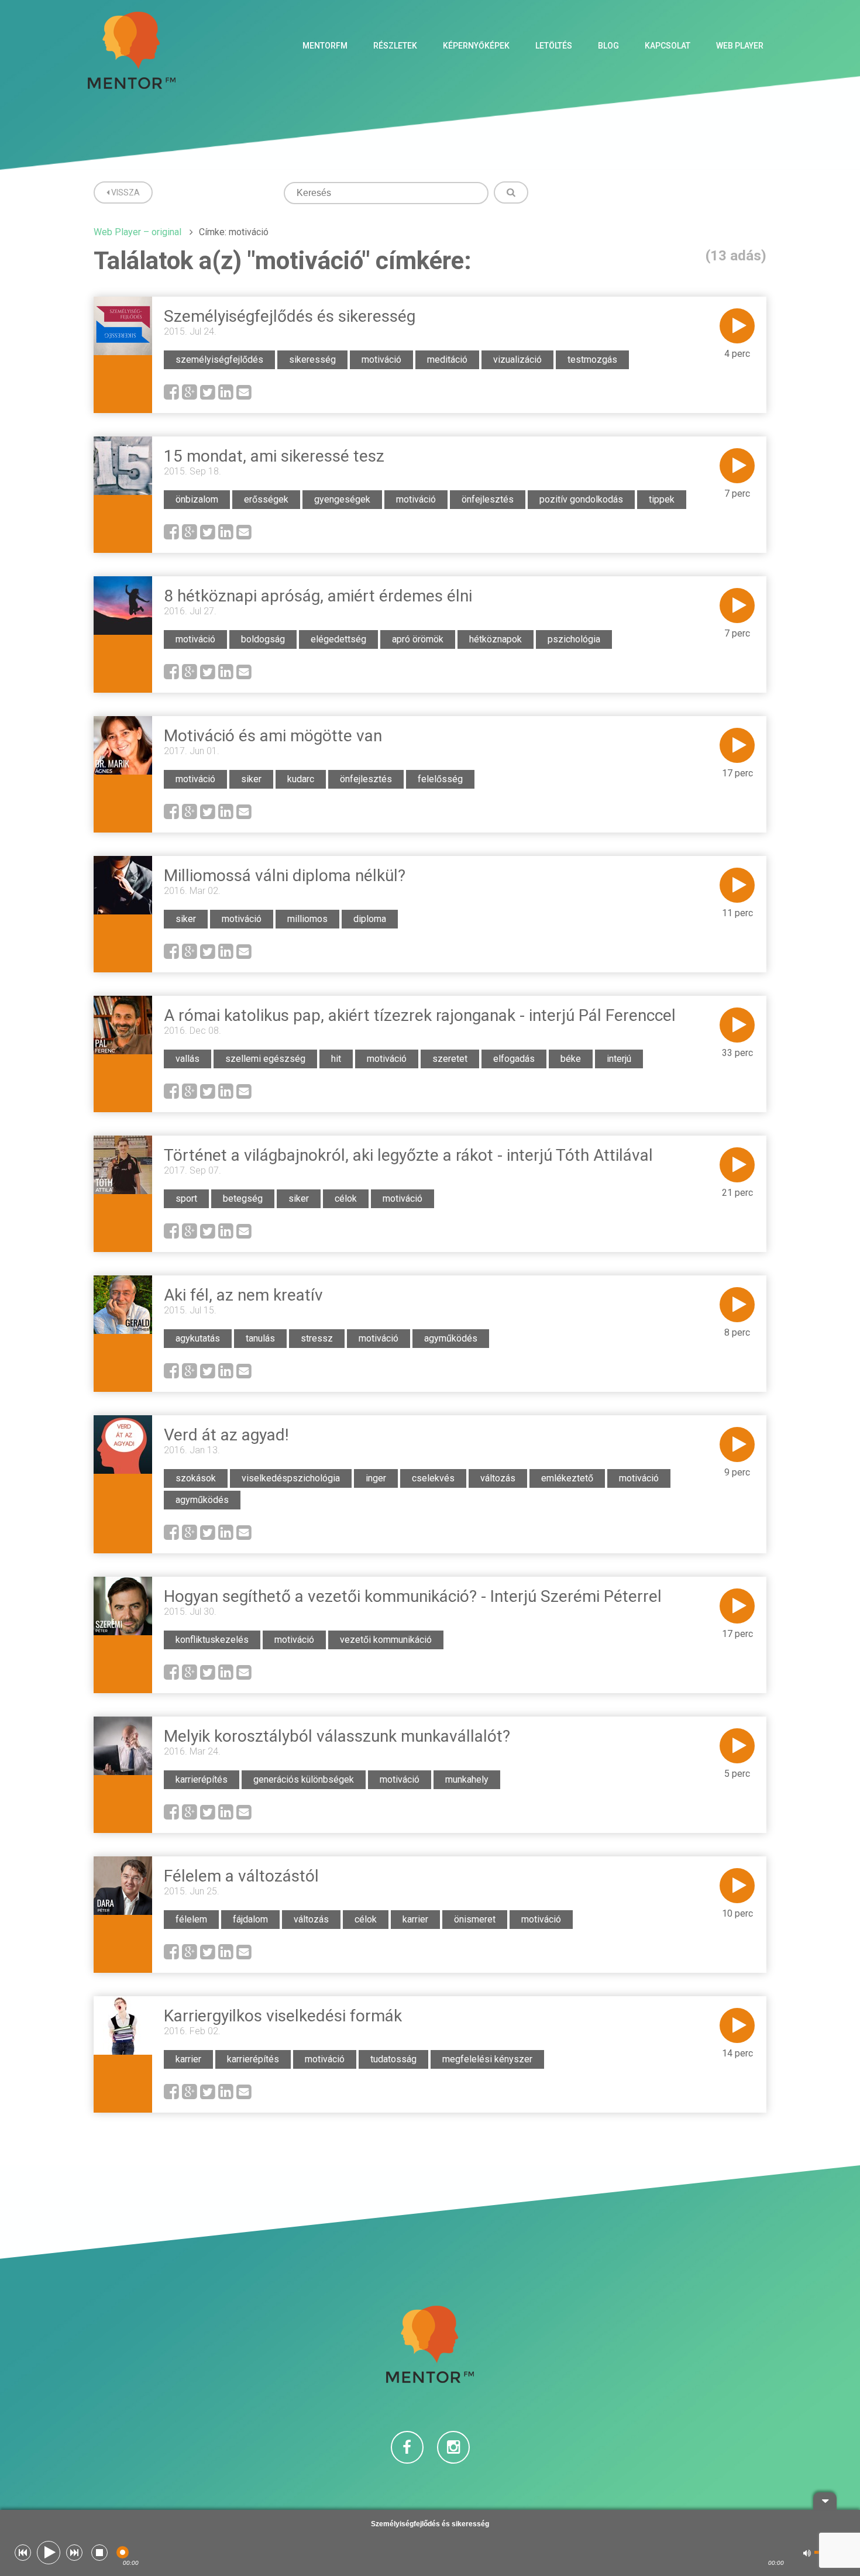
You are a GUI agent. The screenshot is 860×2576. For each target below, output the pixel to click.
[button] (23, 2553)
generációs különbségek (304, 1779)
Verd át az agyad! (226, 1435)
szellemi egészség (265, 1059)
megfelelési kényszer (487, 2059)
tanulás (260, 1338)
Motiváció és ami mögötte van (273, 736)
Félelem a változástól (241, 1876)
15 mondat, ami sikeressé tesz (274, 456)
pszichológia (574, 639)
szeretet (450, 1059)
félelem (191, 1919)
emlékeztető (567, 1478)
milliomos (307, 919)
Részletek (395, 46)
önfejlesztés (488, 499)
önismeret (475, 1919)
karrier (415, 1919)
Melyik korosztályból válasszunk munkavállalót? (337, 1736)
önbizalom (197, 499)
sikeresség (312, 360)
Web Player (740, 46)
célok (346, 1198)
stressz (317, 1338)
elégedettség (338, 639)
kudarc (301, 779)
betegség (243, 1198)
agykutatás (198, 1338)
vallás (188, 1059)
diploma (370, 919)
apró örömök (418, 639)
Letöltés (554, 46)
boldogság (263, 639)
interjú (619, 1059)
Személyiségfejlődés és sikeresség (290, 316)
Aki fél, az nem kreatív (243, 1295)
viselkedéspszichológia (291, 1478)
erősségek (266, 499)
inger (376, 1478)
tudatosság (393, 2059)
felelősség (440, 779)
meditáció (447, 360)
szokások (196, 1478)
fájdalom (250, 1919)
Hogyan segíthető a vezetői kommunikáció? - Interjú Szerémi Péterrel (413, 1596)
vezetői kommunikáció (386, 1640)
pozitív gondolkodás (581, 499)
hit (336, 1059)
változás (498, 1478)
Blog (608, 46)
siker (251, 779)
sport (186, 1198)
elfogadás (514, 1059)
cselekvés (433, 1478)
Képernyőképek (476, 46)
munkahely (467, 1779)
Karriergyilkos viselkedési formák (283, 2016)
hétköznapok (496, 639)
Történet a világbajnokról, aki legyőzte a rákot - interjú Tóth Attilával (408, 1155)
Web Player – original (137, 232)
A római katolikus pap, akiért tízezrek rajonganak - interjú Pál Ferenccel (420, 1015)
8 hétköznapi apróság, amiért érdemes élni (318, 596)
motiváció (381, 360)
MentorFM (325, 46)
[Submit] (511, 192)
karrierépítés (202, 1779)
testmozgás (592, 360)
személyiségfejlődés (219, 360)
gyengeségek (342, 499)
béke (571, 1059)
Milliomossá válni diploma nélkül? (285, 876)
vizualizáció (517, 360)
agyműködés (451, 1338)
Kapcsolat (668, 46)
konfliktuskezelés (212, 1640)
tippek (662, 499)
